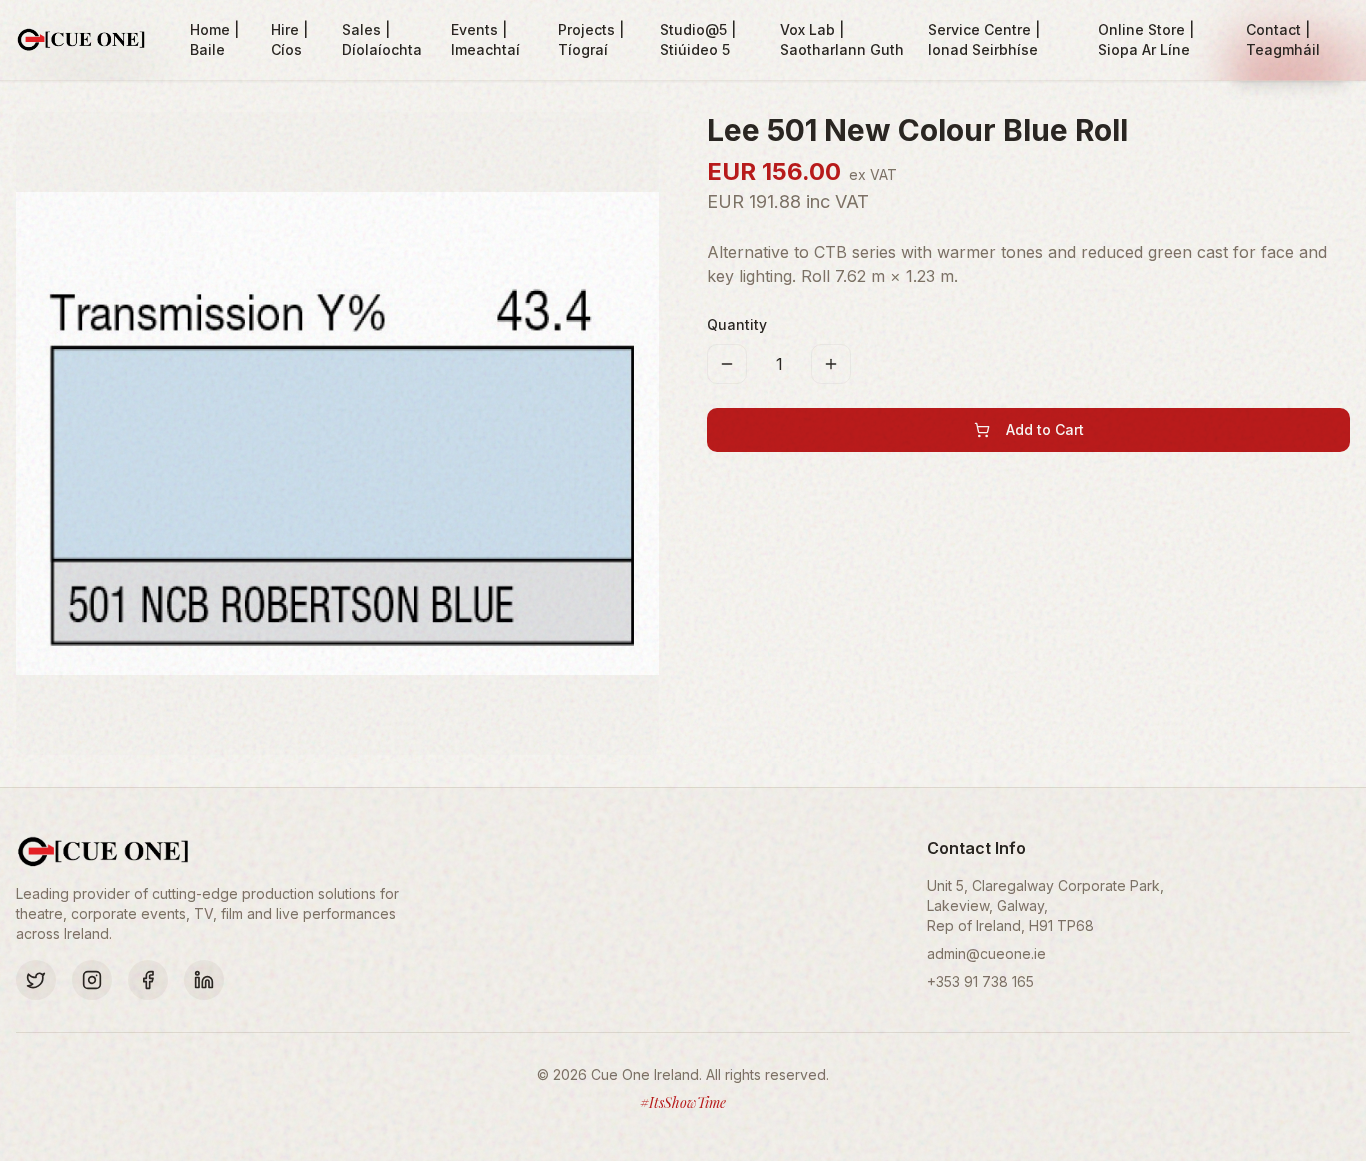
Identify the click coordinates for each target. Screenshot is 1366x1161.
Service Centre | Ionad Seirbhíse (984, 39)
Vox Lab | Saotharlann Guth (842, 39)
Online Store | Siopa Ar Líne (1146, 39)
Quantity (737, 324)
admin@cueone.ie (986, 953)
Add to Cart (1045, 429)
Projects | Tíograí (591, 39)
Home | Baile (214, 39)
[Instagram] (92, 980)
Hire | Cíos (289, 39)
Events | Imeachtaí (485, 39)
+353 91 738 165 (980, 981)
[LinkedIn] (204, 980)
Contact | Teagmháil (1283, 39)
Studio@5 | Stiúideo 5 (698, 39)
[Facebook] (148, 980)
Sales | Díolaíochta (382, 39)
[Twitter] (36, 980)
